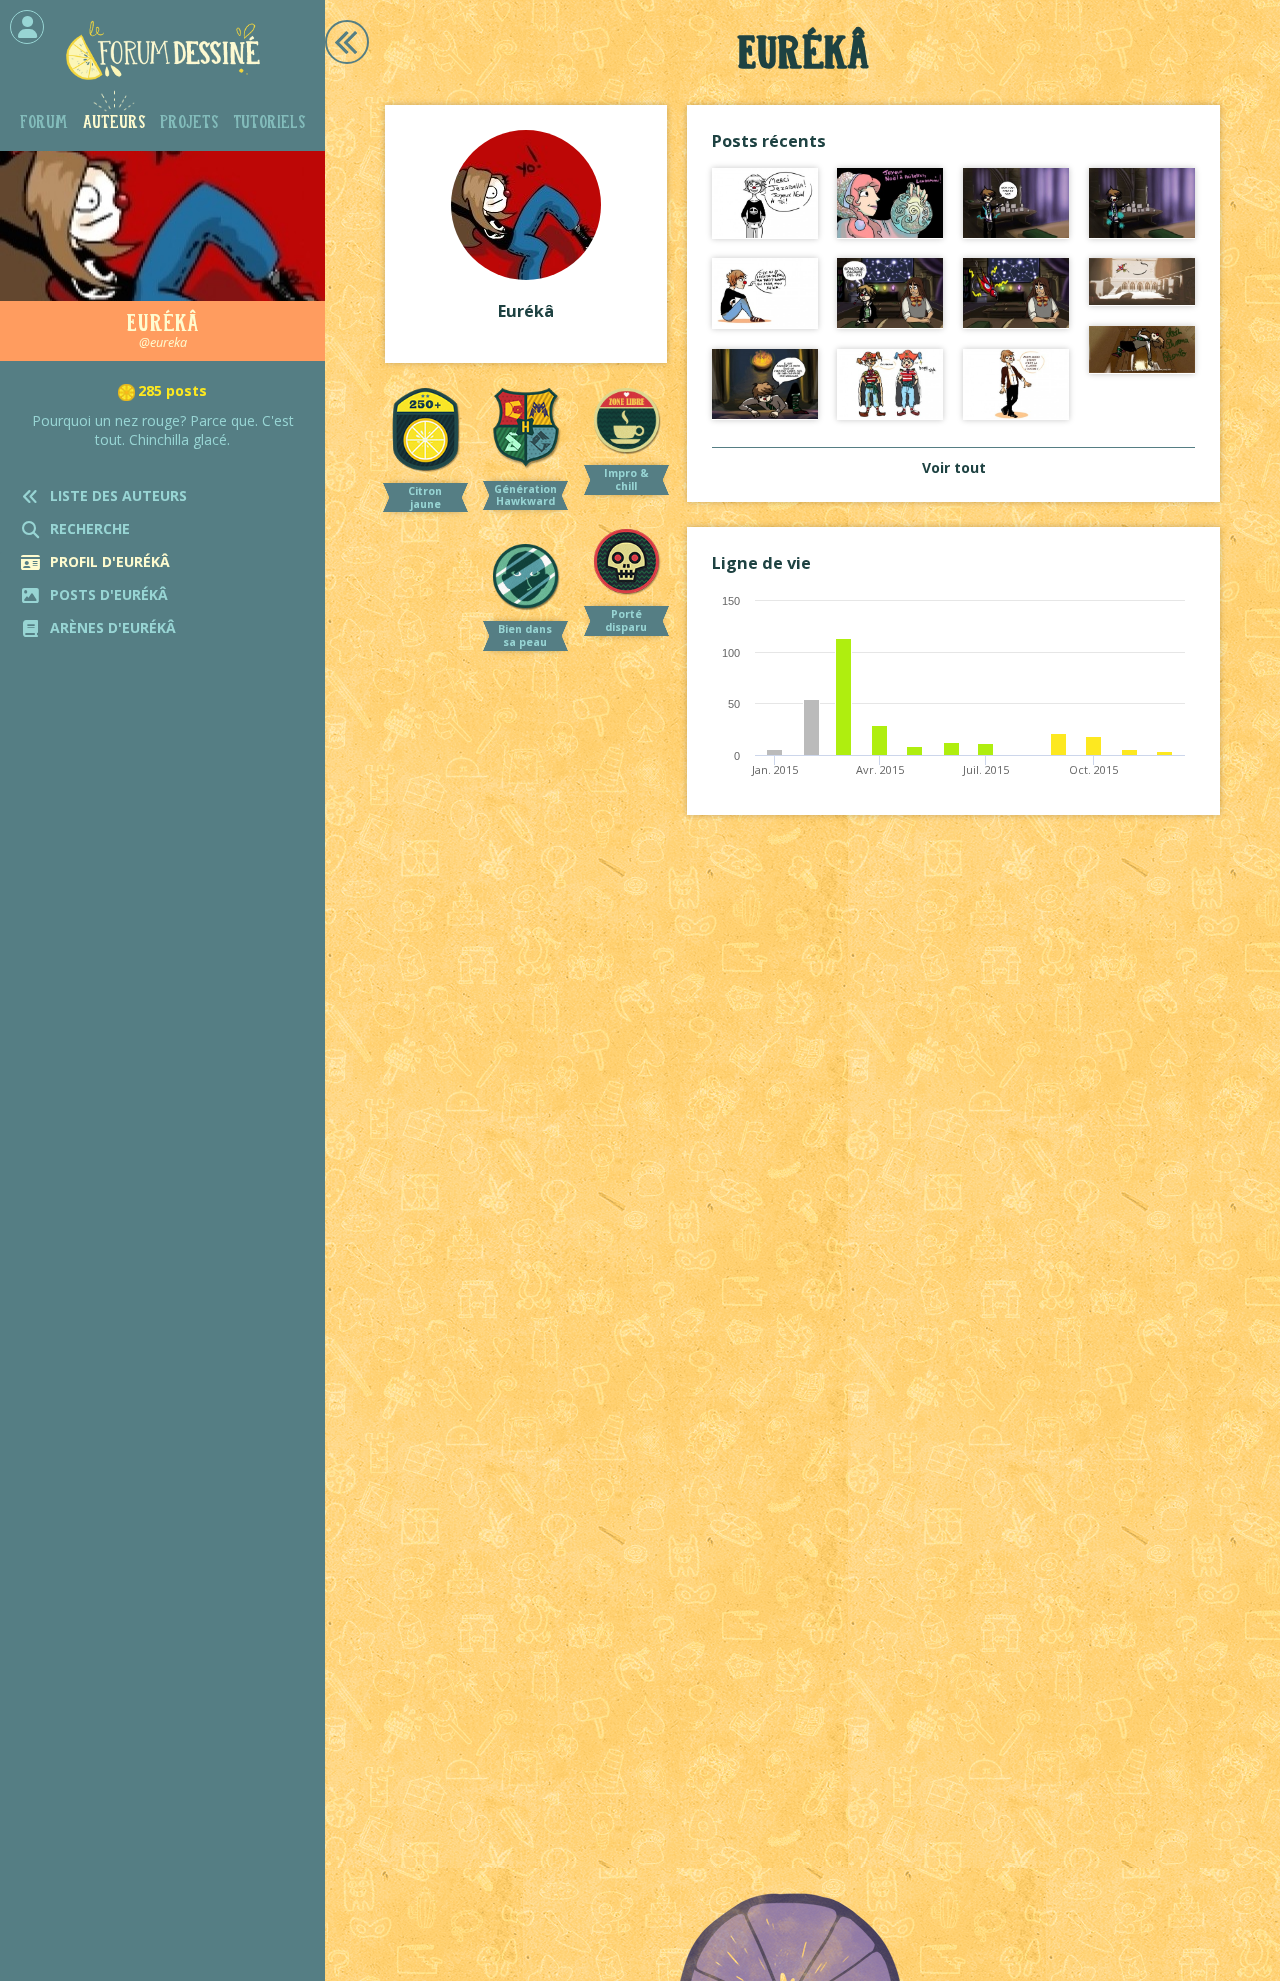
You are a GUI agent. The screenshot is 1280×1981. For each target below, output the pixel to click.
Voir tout (954, 467)
